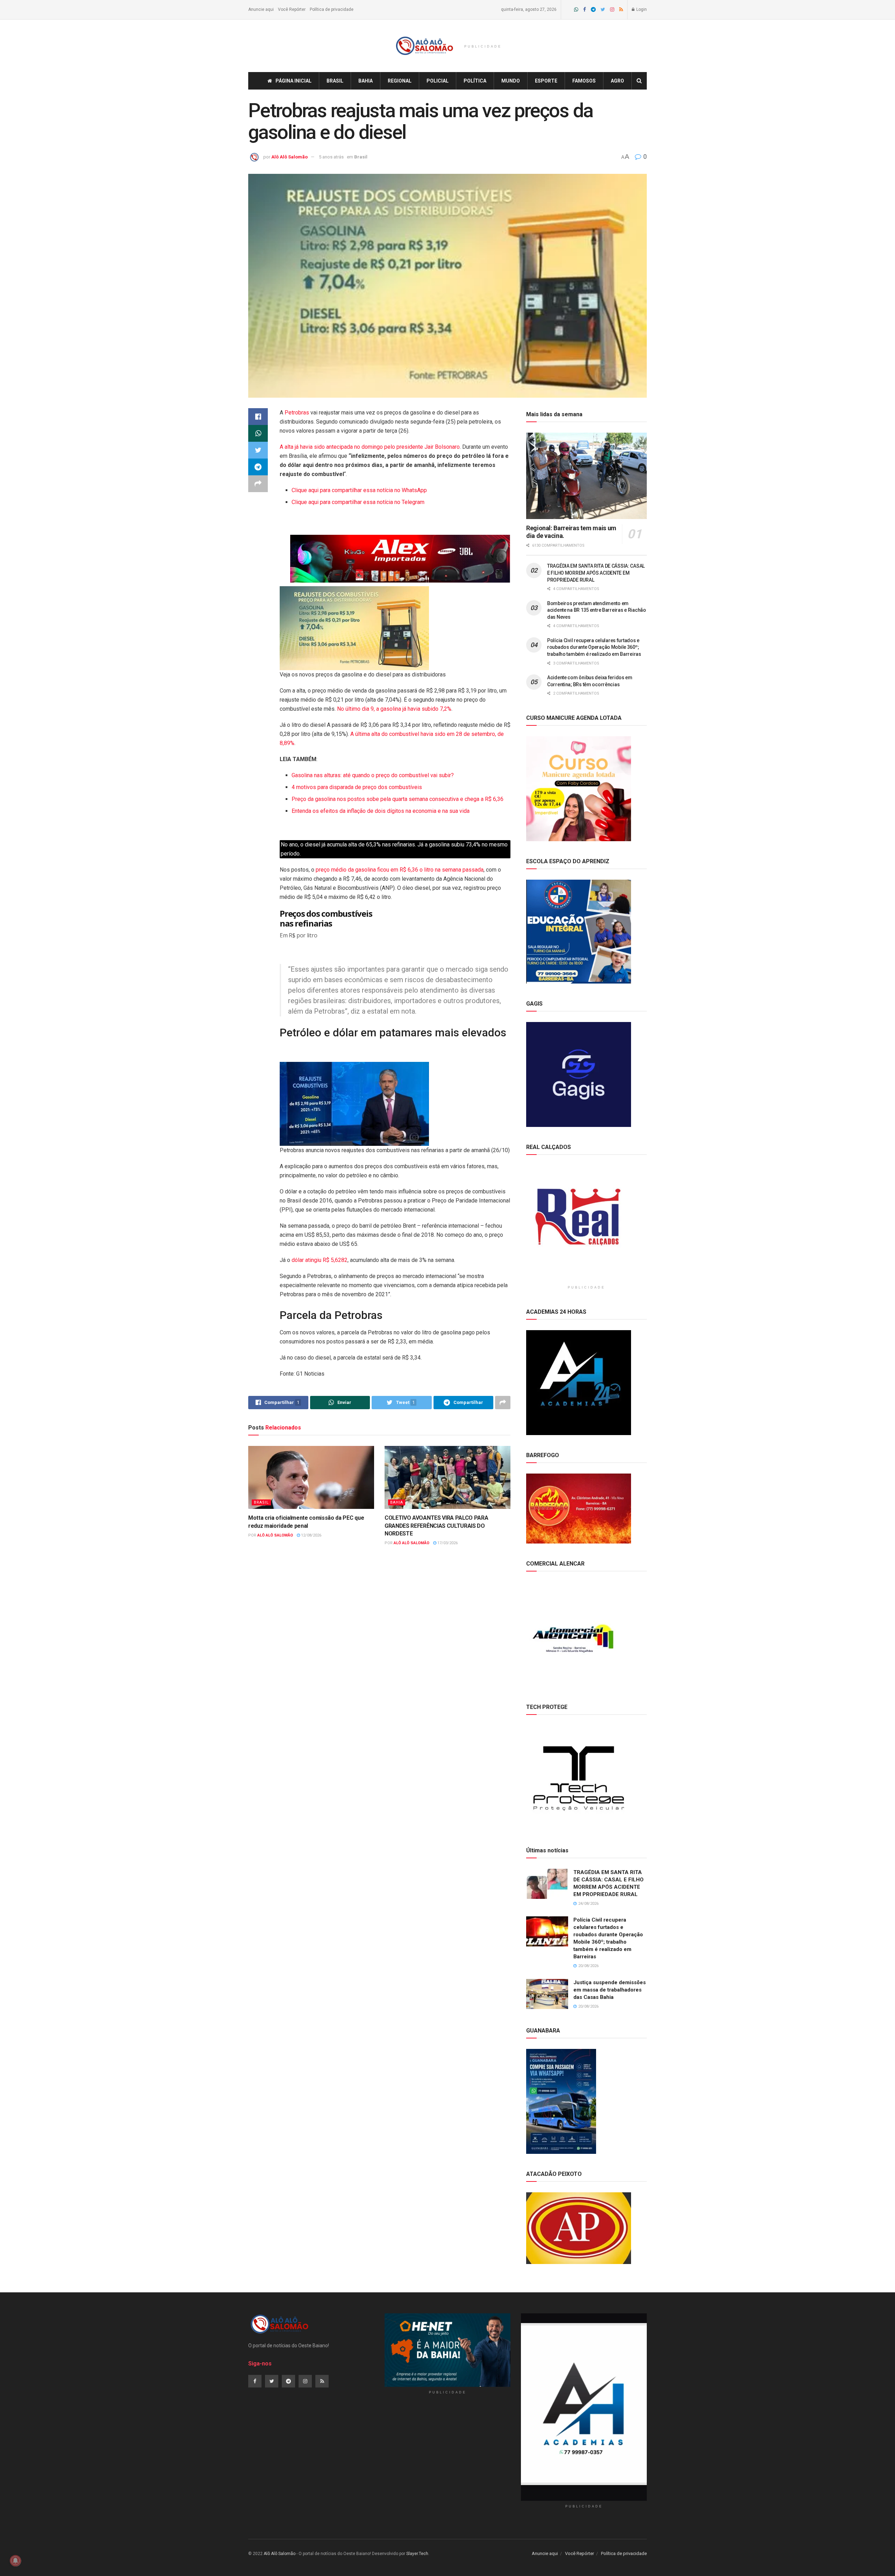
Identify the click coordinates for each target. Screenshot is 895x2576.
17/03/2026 (447, 1543)
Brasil (335, 81)
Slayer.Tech (417, 2554)
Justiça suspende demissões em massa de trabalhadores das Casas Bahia (610, 1990)
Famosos (584, 81)
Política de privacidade (332, 9)
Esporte (546, 81)
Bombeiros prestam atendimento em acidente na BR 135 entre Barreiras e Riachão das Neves (597, 610)
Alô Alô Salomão (289, 157)
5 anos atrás (331, 157)
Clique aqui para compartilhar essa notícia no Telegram (358, 502)
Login (641, 9)
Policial (438, 81)
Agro (617, 81)
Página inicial (293, 81)
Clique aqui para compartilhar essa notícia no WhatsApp (359, 490)
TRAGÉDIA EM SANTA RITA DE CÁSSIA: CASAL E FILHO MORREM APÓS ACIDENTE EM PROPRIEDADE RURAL (596, 573)
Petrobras (298, 413)
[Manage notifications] (15, 2561)
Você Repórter (292, 9)
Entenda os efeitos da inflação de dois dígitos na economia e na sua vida (381, 811)
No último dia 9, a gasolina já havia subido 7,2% (393, 709)
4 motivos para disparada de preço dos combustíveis (357, 787)
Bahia (366, 81)
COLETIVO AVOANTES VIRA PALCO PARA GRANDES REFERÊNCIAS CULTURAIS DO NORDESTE (436, 1526)
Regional (400, 81)
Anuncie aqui (261, 9)
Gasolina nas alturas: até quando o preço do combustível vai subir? (373, 775)
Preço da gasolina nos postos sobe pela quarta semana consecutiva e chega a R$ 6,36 (398, 799)
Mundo (511, 81)
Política (475, 81)
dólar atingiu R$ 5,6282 (320, 1260)
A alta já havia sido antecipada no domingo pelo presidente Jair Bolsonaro (370, 447)
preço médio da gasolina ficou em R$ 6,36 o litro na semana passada (400, 870)
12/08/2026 (311, 1535)
